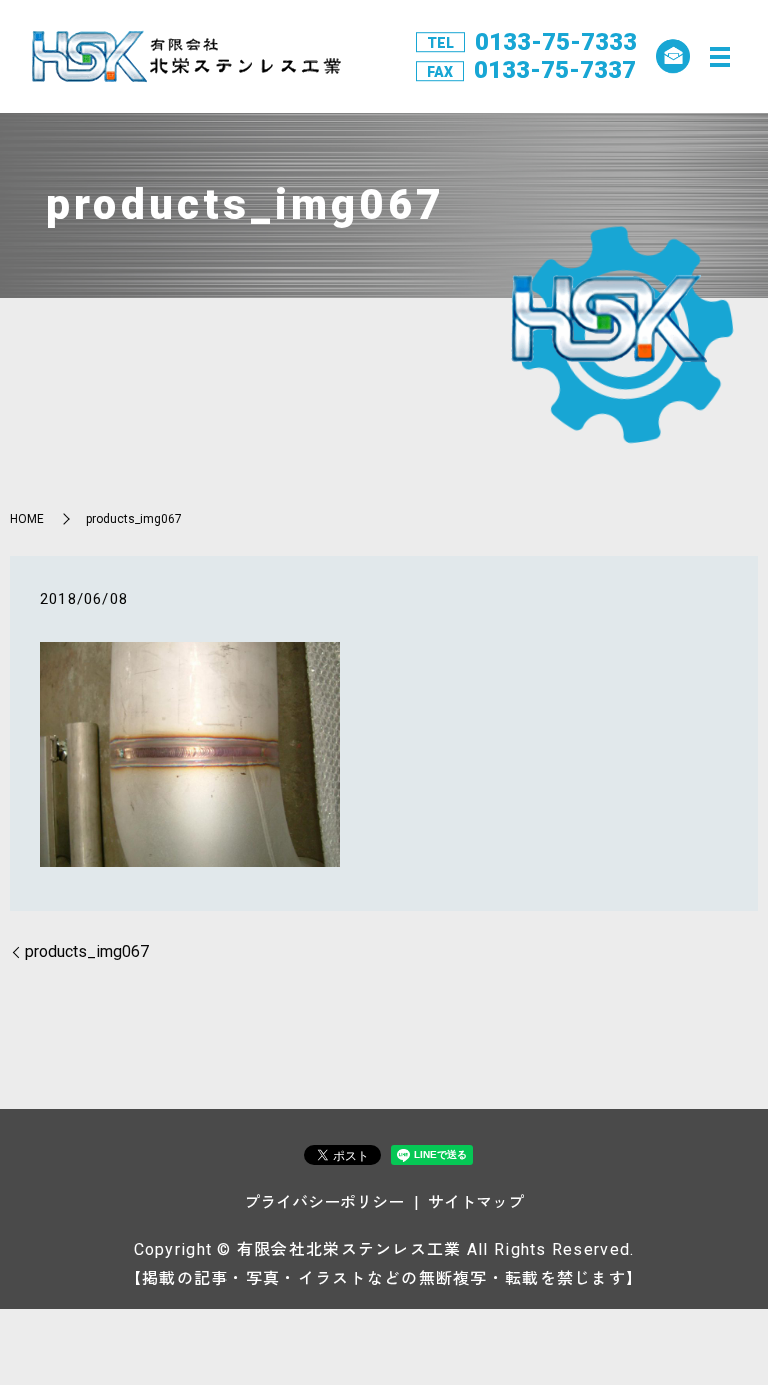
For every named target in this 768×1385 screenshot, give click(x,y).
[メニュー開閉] (720, 57)
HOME (27, 519)
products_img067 (87, 951)
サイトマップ (476, 1202)
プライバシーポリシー (324, 1202)
